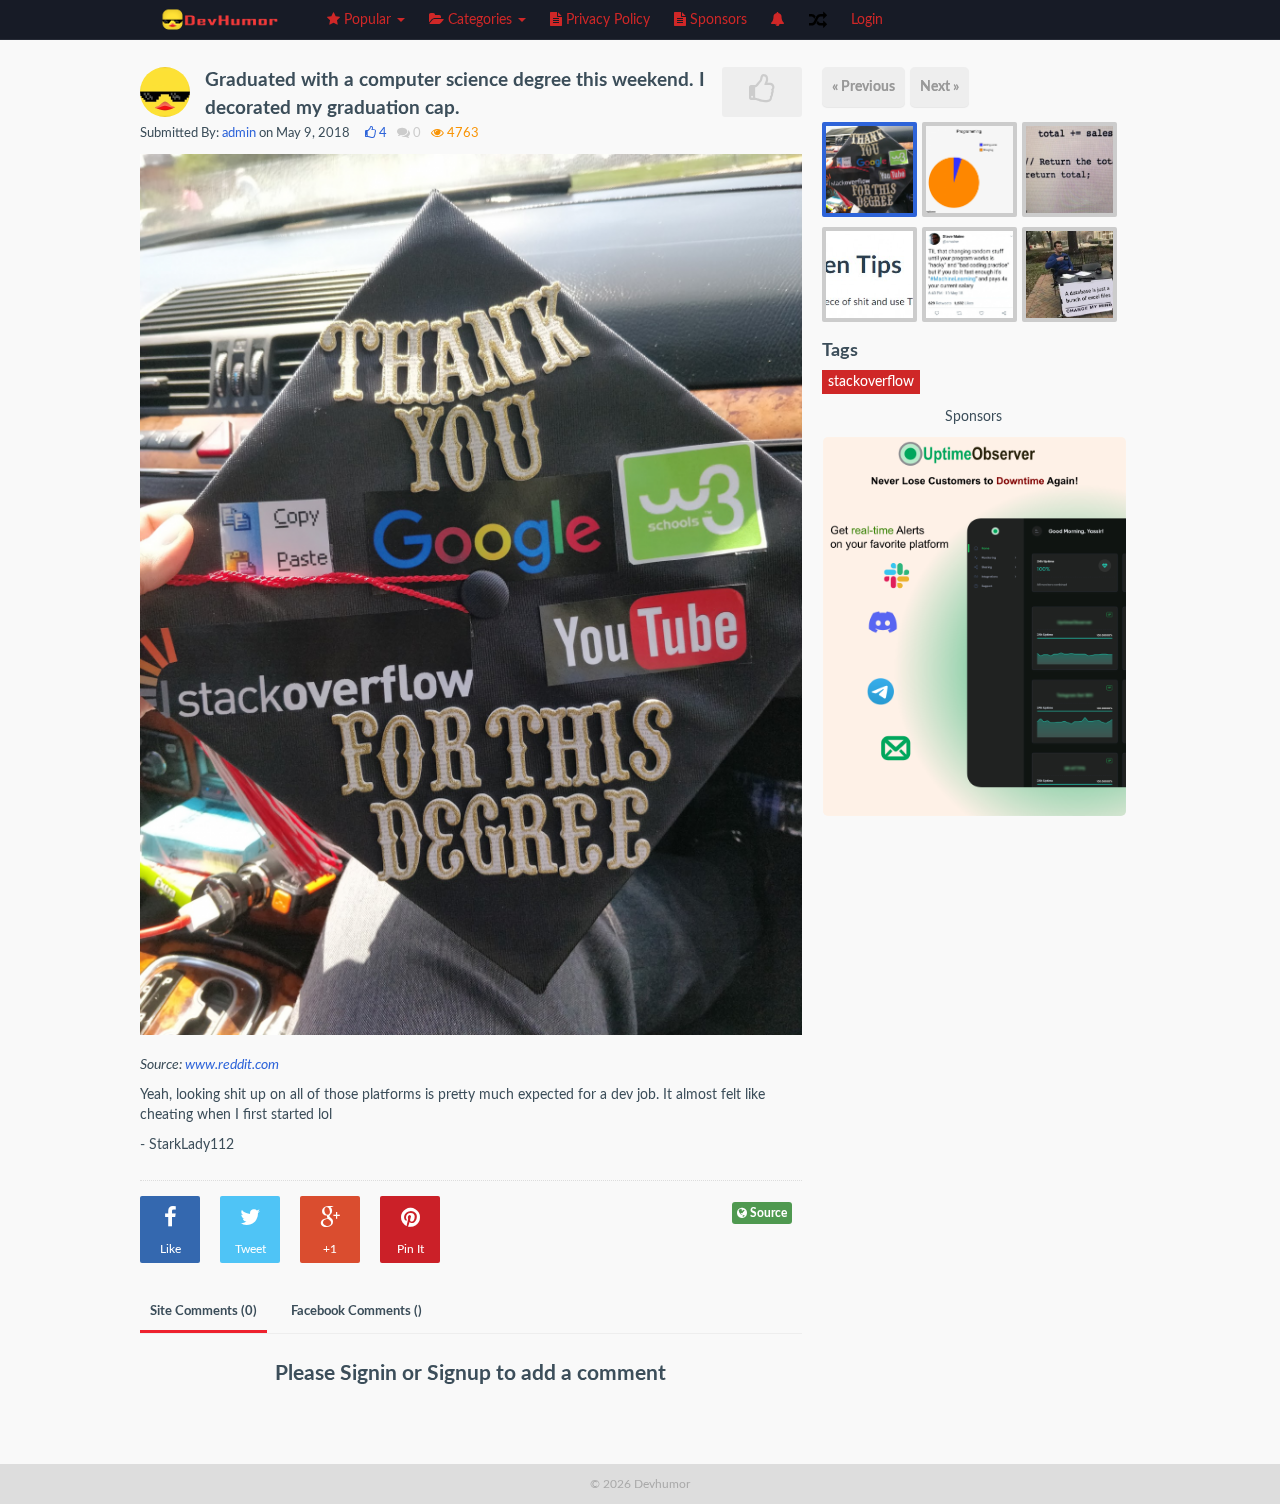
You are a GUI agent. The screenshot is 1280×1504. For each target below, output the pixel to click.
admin (239, 133)
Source (767, 1213)
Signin (371, 1373)
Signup (461, 1373)
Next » (939, 87)
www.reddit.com (232, 1065)
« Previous (863, 87)
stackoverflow (871, 382)
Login (867, 20)
